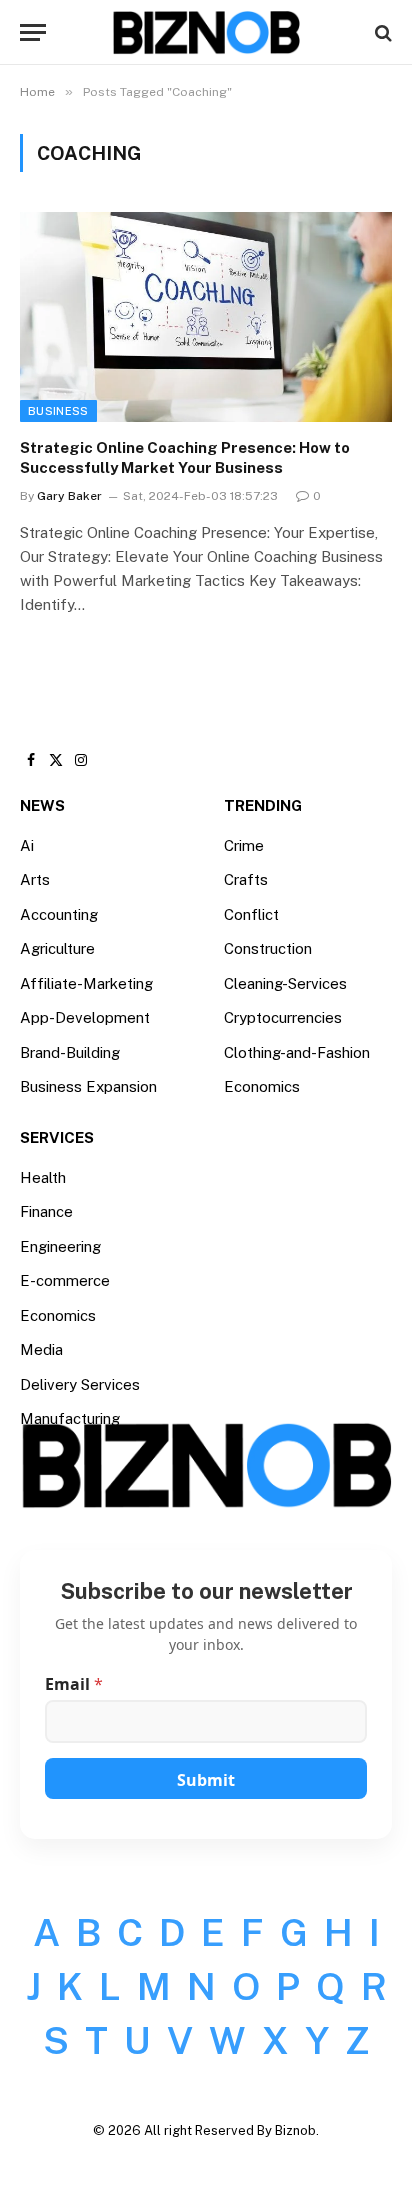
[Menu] (33, 32)
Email (74, 1684)
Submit (206, 1780)
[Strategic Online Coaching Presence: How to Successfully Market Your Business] (206, 316)
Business (58, 411)
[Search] (381, 32)
